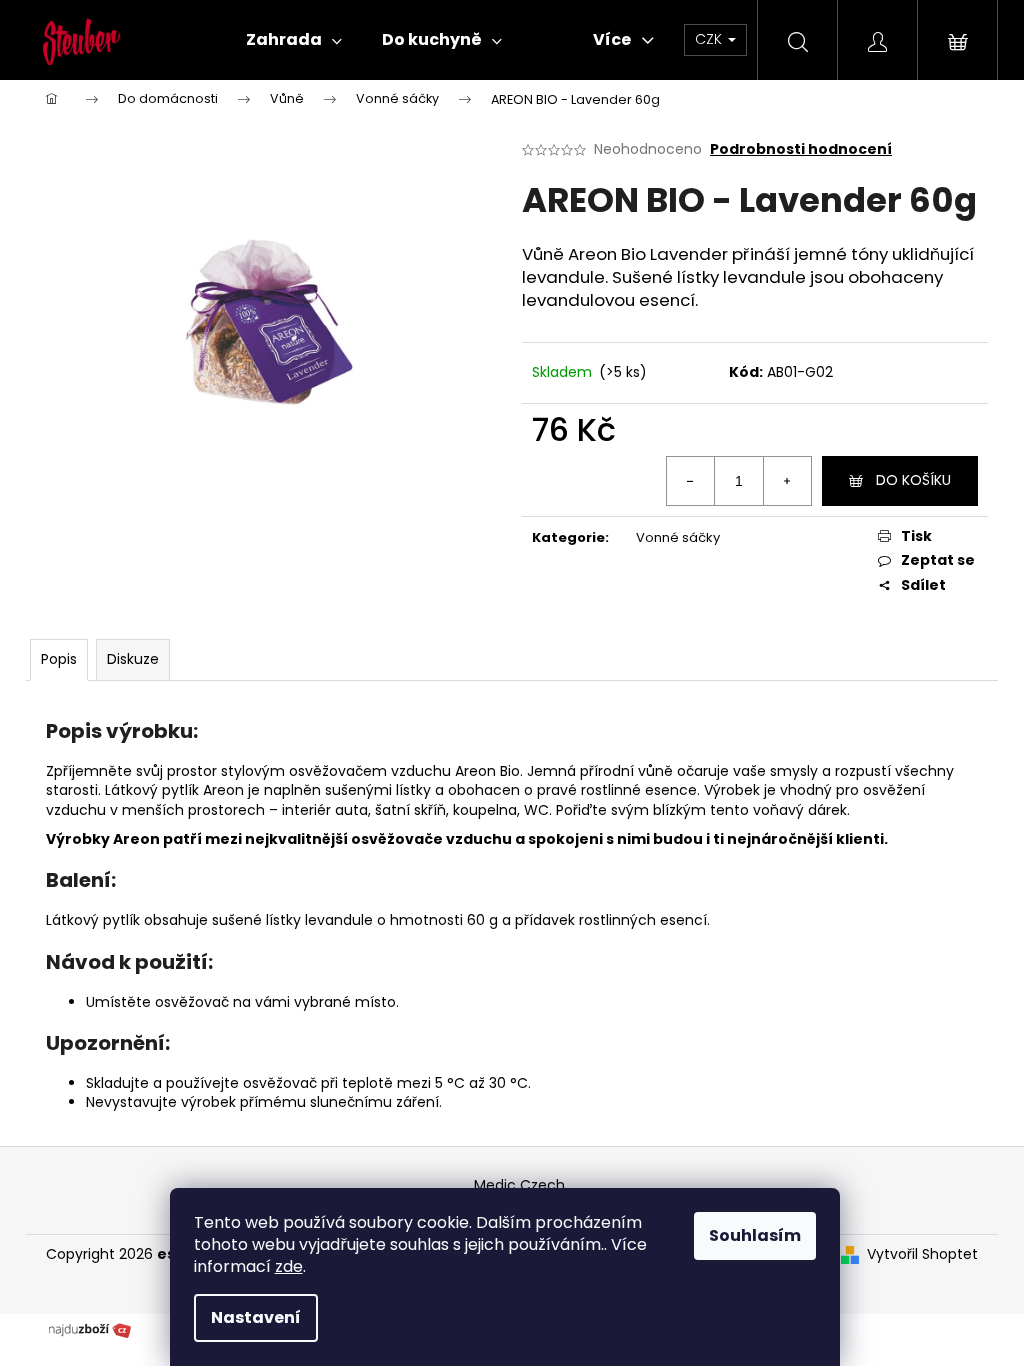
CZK (710, 39)
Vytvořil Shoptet (922, 1254)
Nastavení (256, 1317)
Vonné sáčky (678, 537)
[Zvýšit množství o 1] (787, 481)
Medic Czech (519, 1185)
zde (289, 1266)
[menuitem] (294, 40)
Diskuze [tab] (133, 659)
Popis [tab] (59, 659)
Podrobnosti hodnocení (801, 149)
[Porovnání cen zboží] (90, 1328)
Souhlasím (755, 1235)
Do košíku (913, 480)
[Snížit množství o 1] (691, 481)
